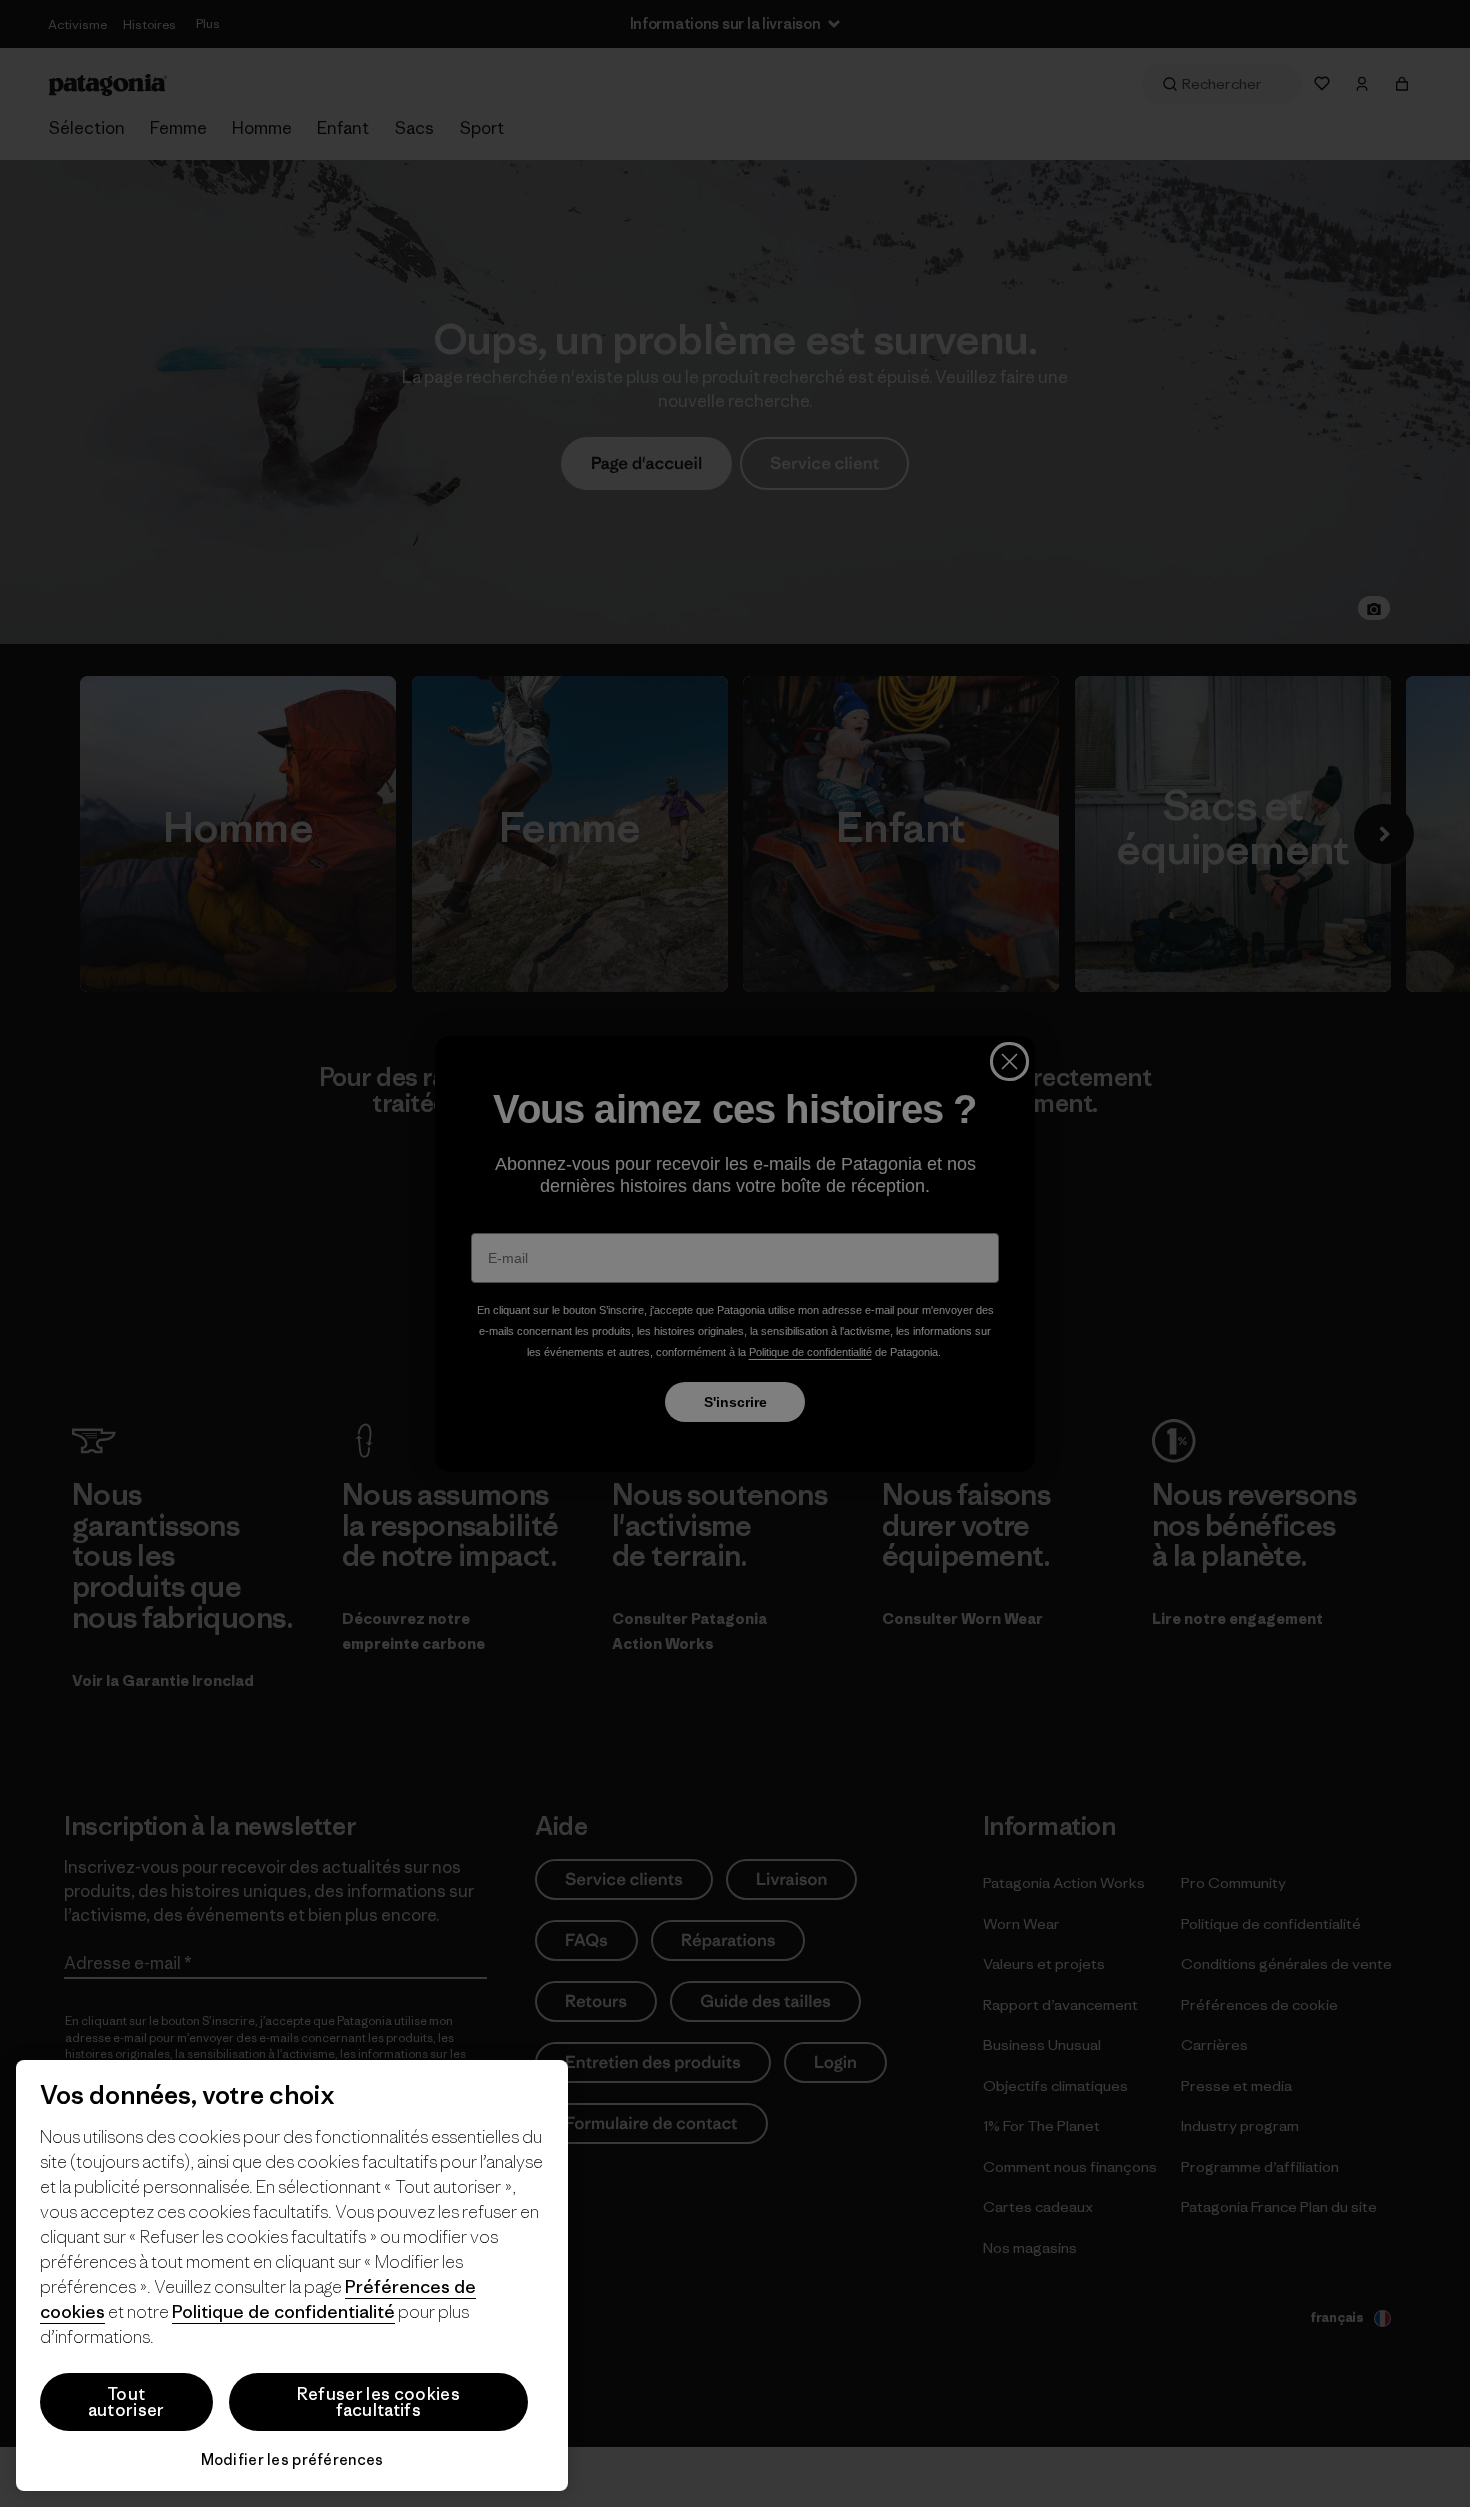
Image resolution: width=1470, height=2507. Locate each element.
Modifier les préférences (292, 2459)
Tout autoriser (126, 2402)
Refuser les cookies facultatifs (378, 2402)
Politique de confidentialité (283, 2311)
